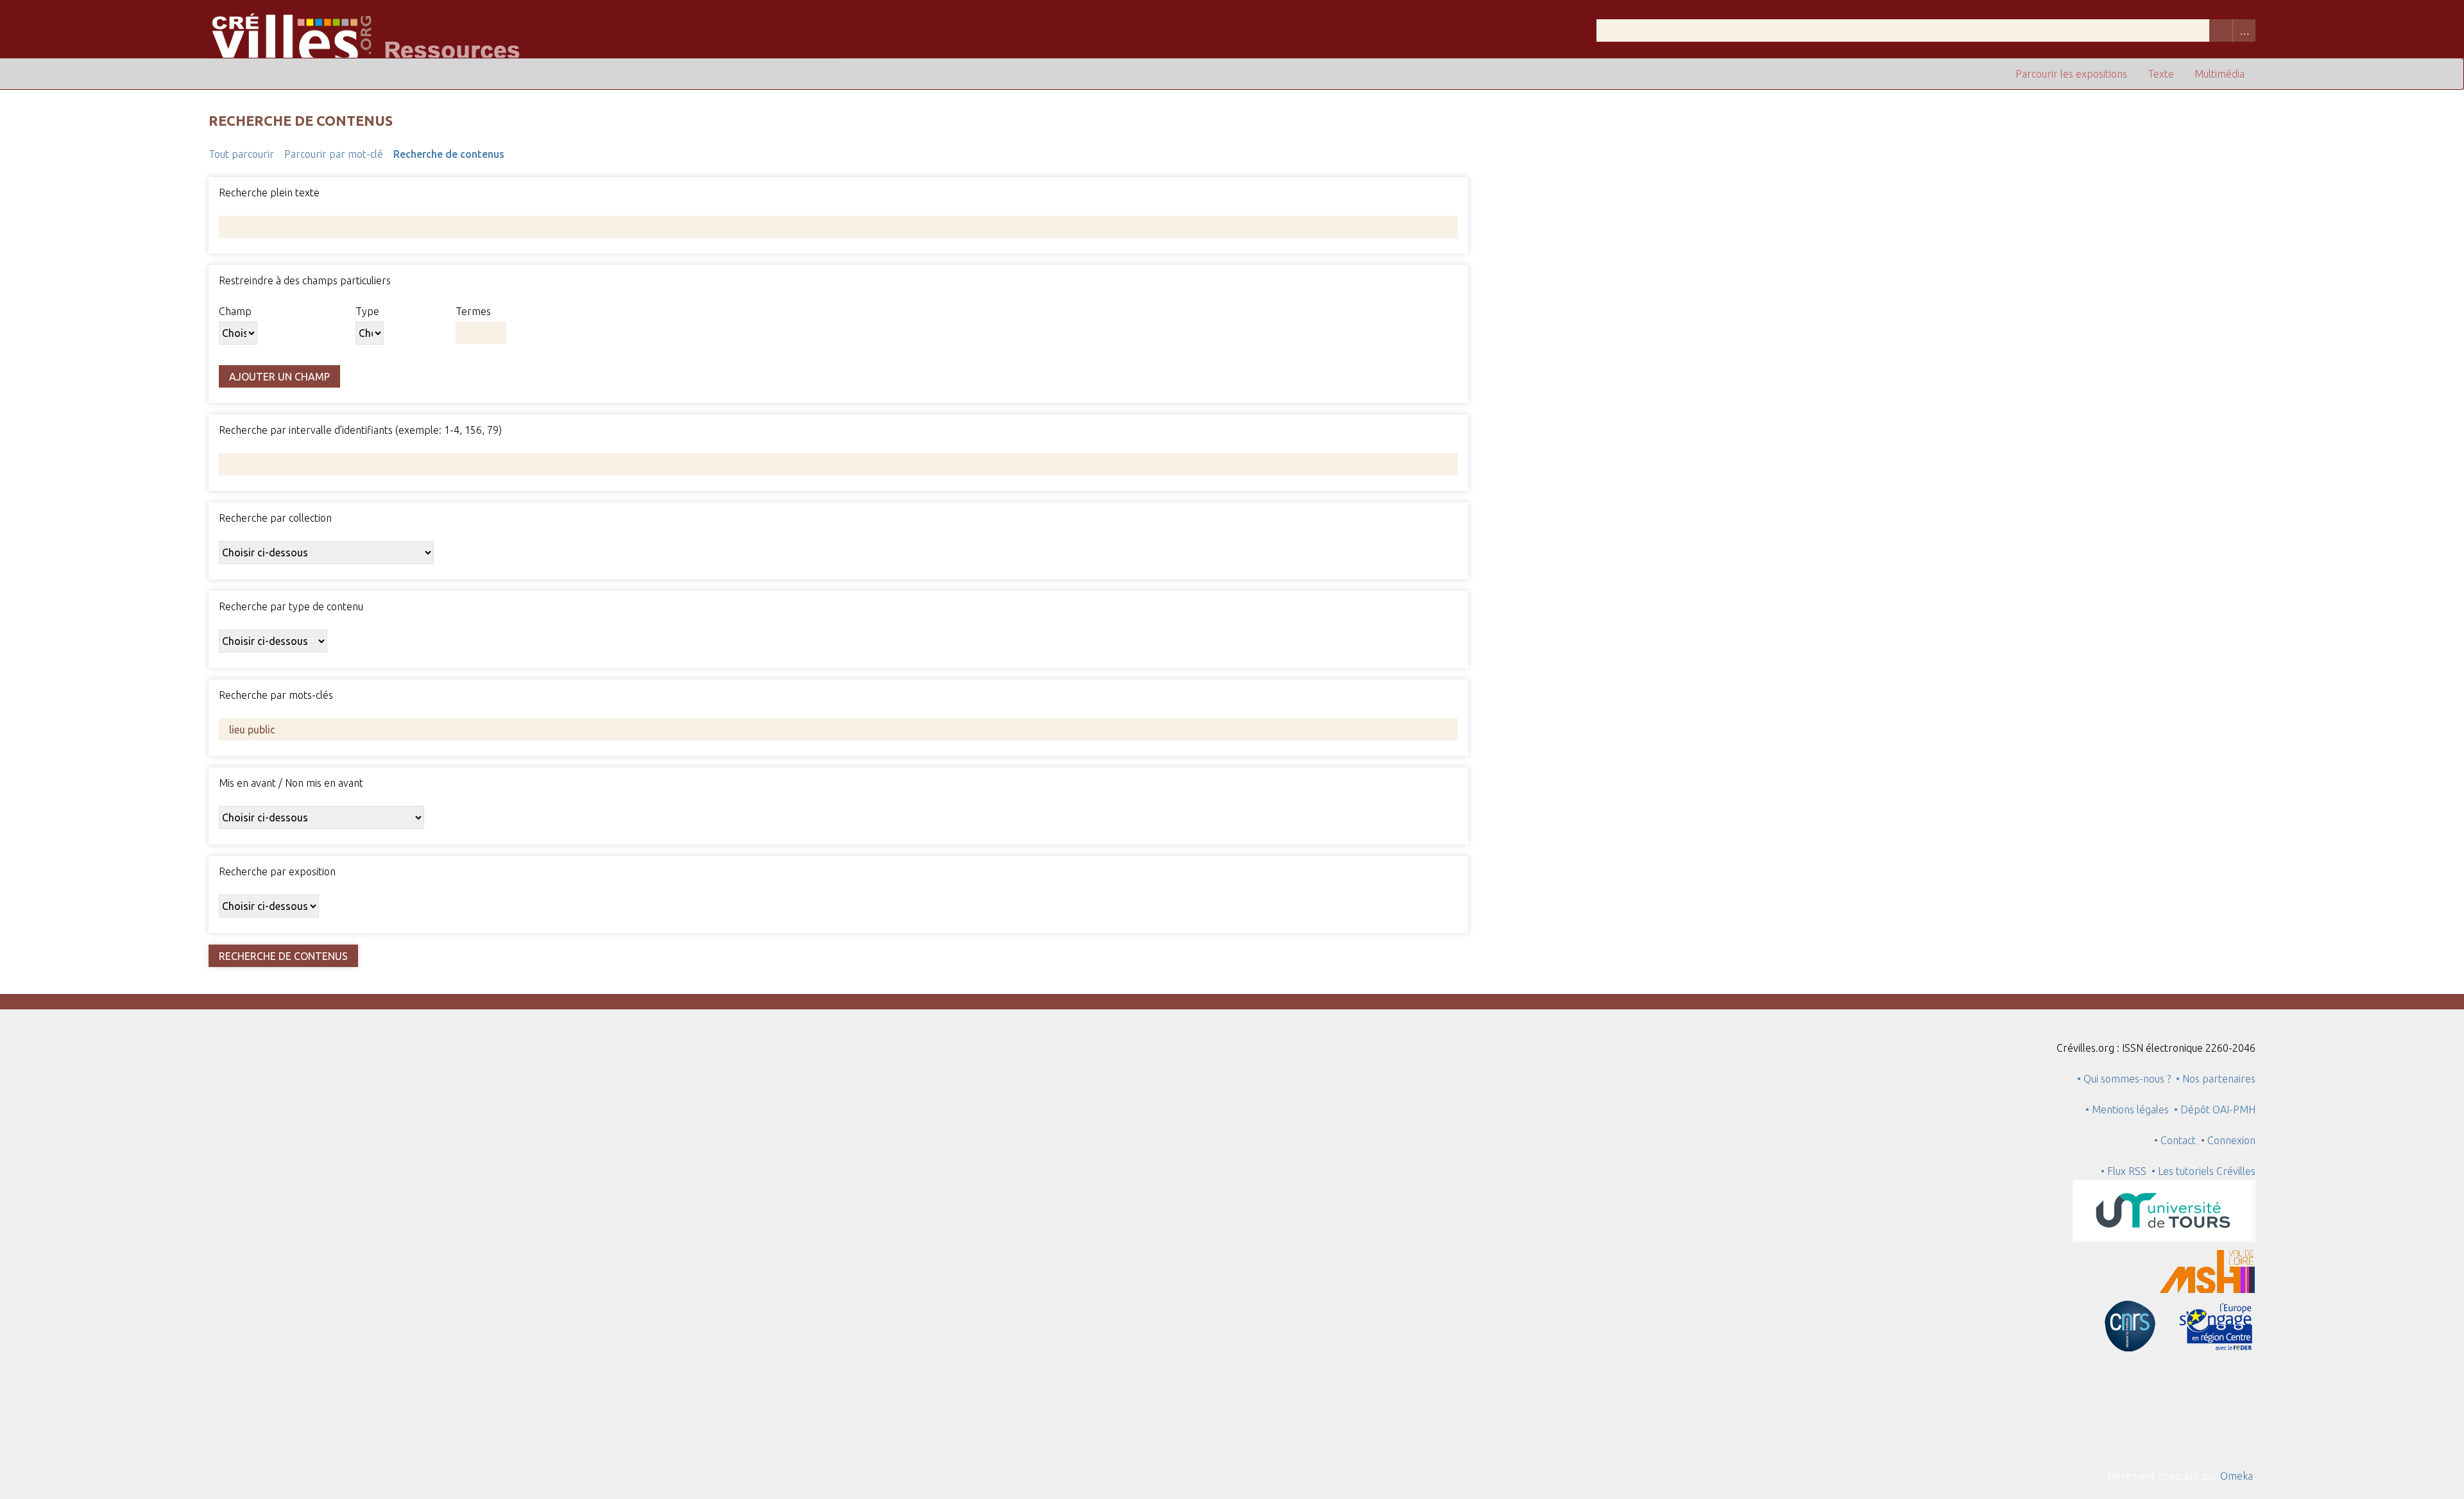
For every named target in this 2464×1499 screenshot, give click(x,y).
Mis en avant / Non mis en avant (291, 783)
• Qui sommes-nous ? (2124, 1079)
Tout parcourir (241, 154)
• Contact (2177, 1140)
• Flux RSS (2124, 1171)
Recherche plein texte (269, 193)
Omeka (2237, 1476)
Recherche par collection (275, 518)
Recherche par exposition (277, 871)
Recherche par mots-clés (276, 695)
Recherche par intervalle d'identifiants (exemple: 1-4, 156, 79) (360, 430)
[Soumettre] (2221, 30)
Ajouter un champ (279, 377)
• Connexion (2228, 1140)
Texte (2161, 74)
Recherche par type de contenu (291, 606)
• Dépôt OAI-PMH (2215, 1109)
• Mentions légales (2127, 1109)
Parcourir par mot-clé (334, 154)
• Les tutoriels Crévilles (2203, 1171)
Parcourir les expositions (2071, 74)
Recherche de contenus (449, 154)
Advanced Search (2244, 30)
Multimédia (2220, 74)
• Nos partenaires (2216, 1079)
